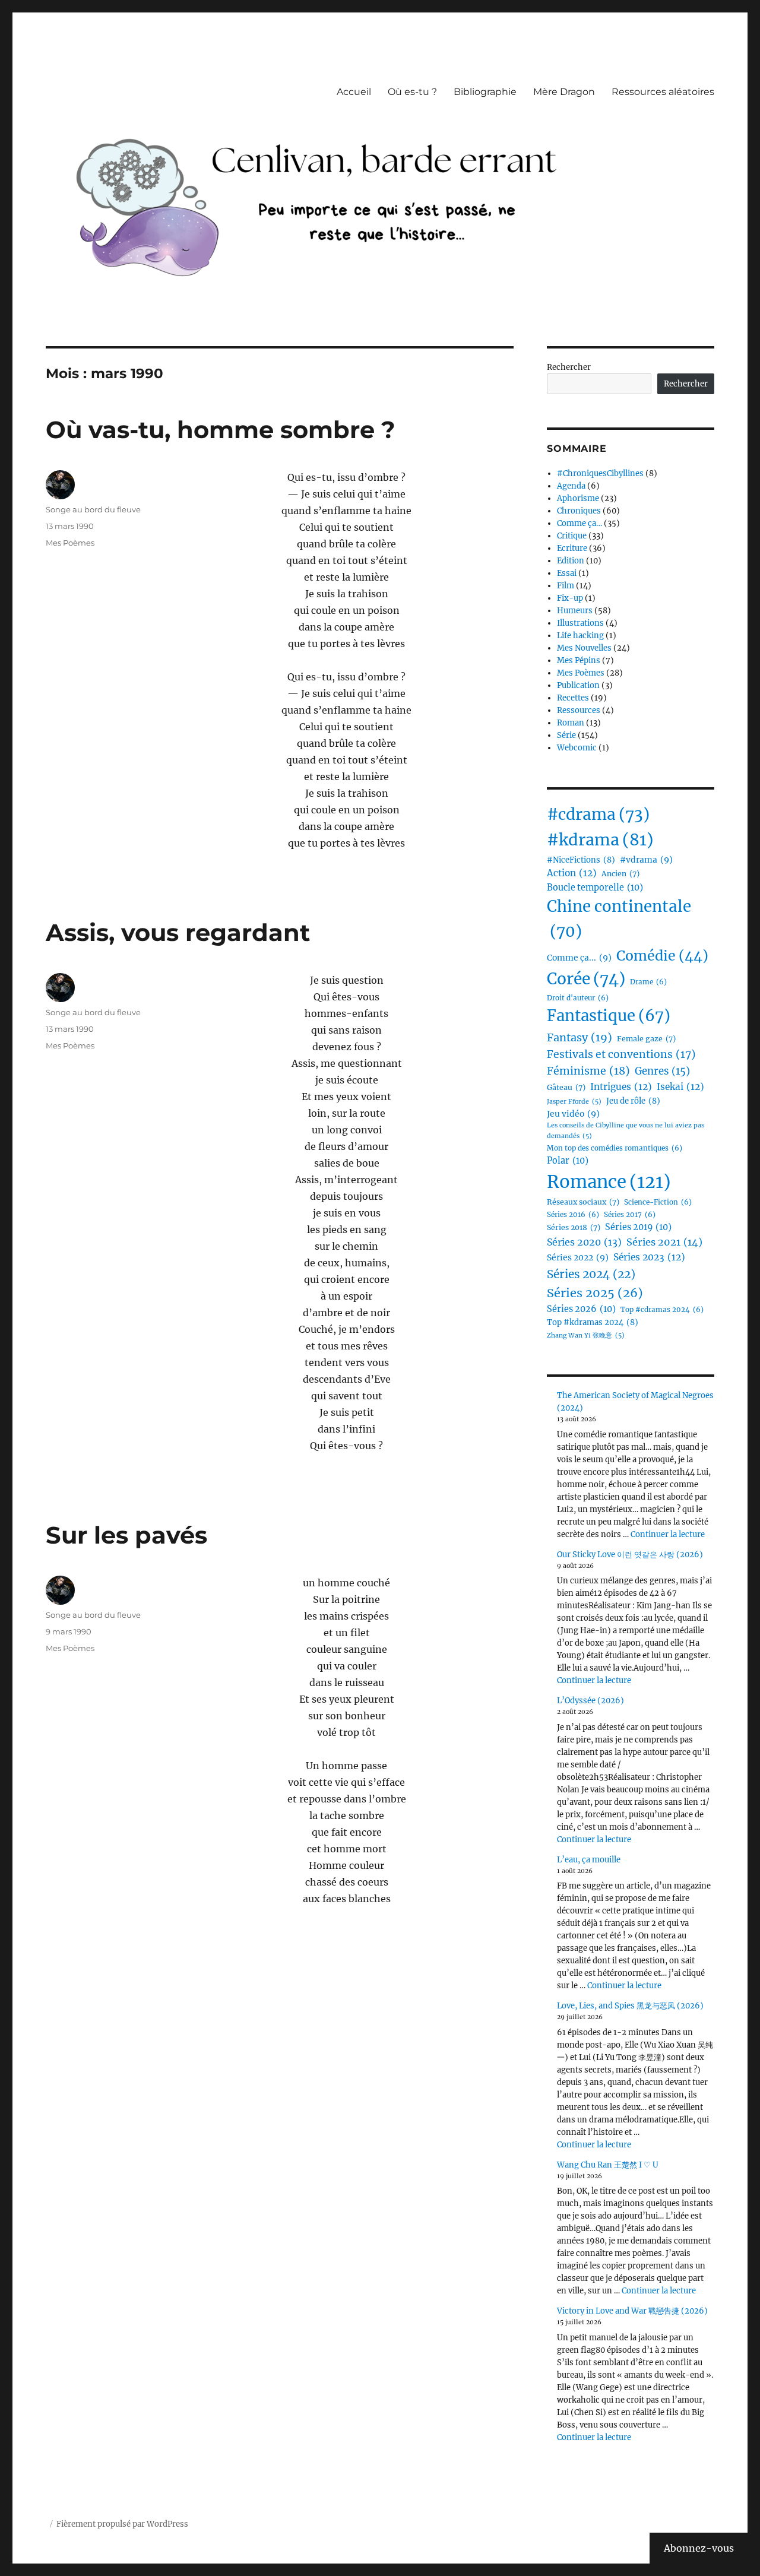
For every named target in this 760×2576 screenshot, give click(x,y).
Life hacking (580, 636)
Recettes (573, 698)
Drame (648, 982)
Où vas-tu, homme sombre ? (221, 430)
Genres (662, 1071)
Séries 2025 (595, 1293)
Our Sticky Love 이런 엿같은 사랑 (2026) (630, 1555)
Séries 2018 (574, 1227)
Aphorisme (578, 498)
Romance (609, 1182)
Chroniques (579, 511)
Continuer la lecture (668, 1534)
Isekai (680, 1087)
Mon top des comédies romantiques (615, 1148)
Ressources (579, 710)
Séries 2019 (638, 1227)
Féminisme (588, 1071)
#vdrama (646, 860)
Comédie (662, 956)
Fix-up (570, 598)
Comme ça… (579, 523)
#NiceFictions (581, 860)
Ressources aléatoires (663, 92)
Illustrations (580, 623)
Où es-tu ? (412, 92)
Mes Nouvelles (584, 648)
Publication (578, 685)
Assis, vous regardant (178, 932)
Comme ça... (579, 958)
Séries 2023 (649, 1257)
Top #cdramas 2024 (662, 1310)
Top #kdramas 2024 (593, 1322)
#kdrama (600, 840)
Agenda (571, 486)
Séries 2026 (581, 1309)
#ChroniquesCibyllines (600, 473)
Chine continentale (619, 919)
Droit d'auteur (578, 998)
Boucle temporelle (595, 888)
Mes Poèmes (70, 543)
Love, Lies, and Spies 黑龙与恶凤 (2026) (630, 2006)
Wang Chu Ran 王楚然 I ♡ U (608, 2165)
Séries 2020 (584, 1242)
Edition (571, 561)
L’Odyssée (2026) (590, 1701)
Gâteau (566, 1087)
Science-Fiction (658, 1202)
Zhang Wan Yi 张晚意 (586, 1335)
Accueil (354, 92)
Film (566, 586)
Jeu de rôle (633, 1101)
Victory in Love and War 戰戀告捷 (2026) (632, 2311)
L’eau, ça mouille (589, 1860)
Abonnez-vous (699, 2548)
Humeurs (575, 611)
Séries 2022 (578, 1257)
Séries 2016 (573, 1215)
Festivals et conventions (621, 1054)
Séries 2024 (591, 1274)
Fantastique (609, 1016)
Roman (571, 723)
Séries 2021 (664, 1242)
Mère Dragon (564, 92)
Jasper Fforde (574, 1102)
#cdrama (598, 814)
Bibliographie (485, 92)
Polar (568, 1161)
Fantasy (579, 1037)
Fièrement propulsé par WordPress (122, 2524)
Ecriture (572, 548)
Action (572, 873)
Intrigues (621, 1087)
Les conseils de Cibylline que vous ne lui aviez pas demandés (626, 1130)
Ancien (620, 874)
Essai (567, 573)
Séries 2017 (630, 1215)
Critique (572, 536)
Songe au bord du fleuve (93, 509)
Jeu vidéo (573, 1114)
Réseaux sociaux (583, 1202)
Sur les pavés (126, 1535)
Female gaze (646, 1039)
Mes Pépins (579, 660)
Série (566, 735)
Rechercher (569, 367)
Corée (586, 979)
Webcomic (577, 748)
